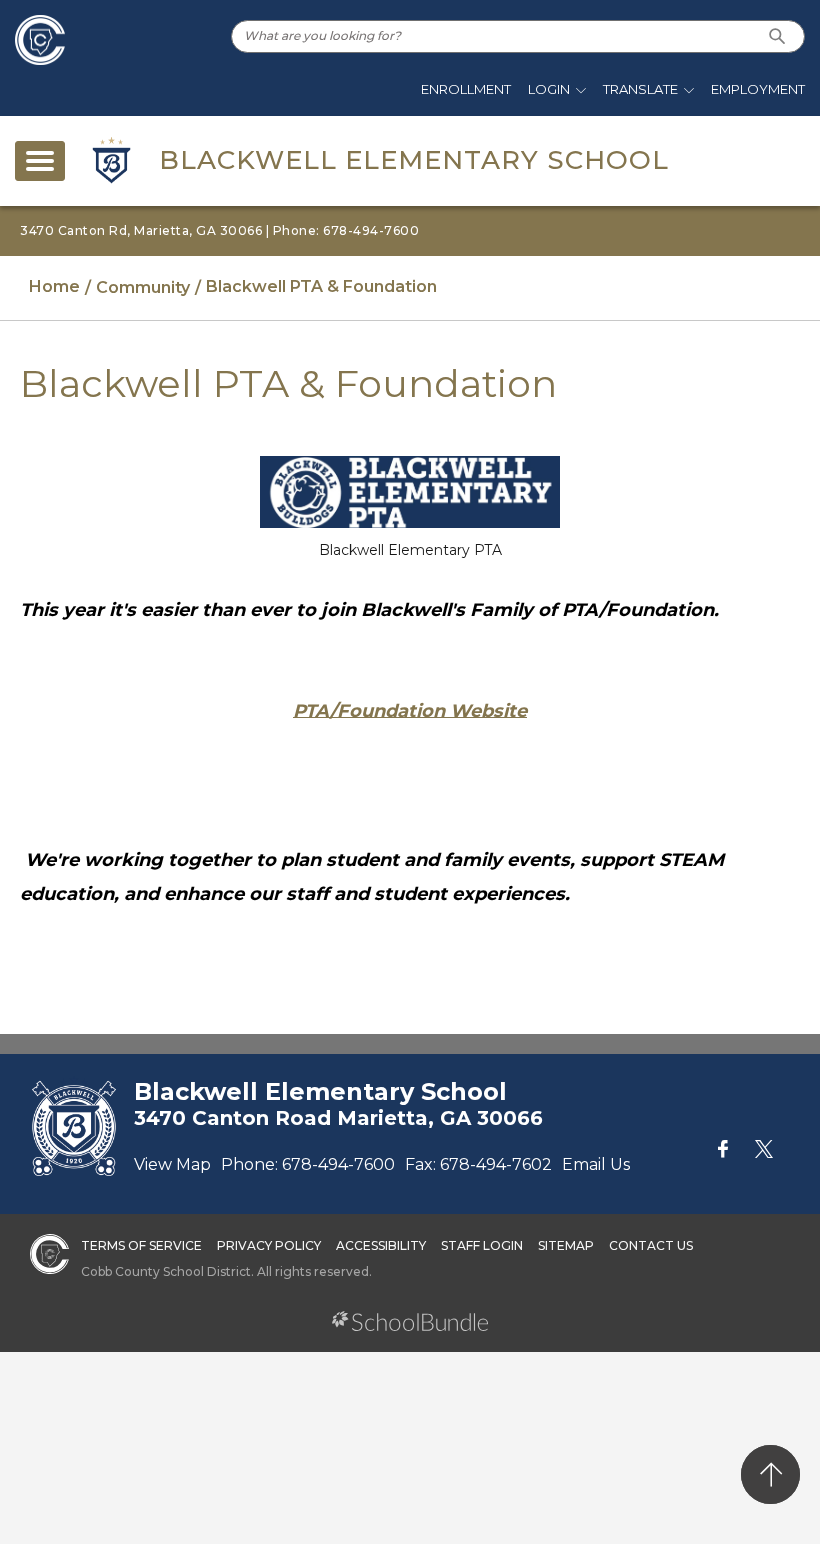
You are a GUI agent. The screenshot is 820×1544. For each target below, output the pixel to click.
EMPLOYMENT (758, 89)
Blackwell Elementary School (414, 160)
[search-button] (777, 36)
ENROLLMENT (466, 89)
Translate (640, 89)
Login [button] (549, 89)
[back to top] (770, 1474)
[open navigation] (40, 161)
